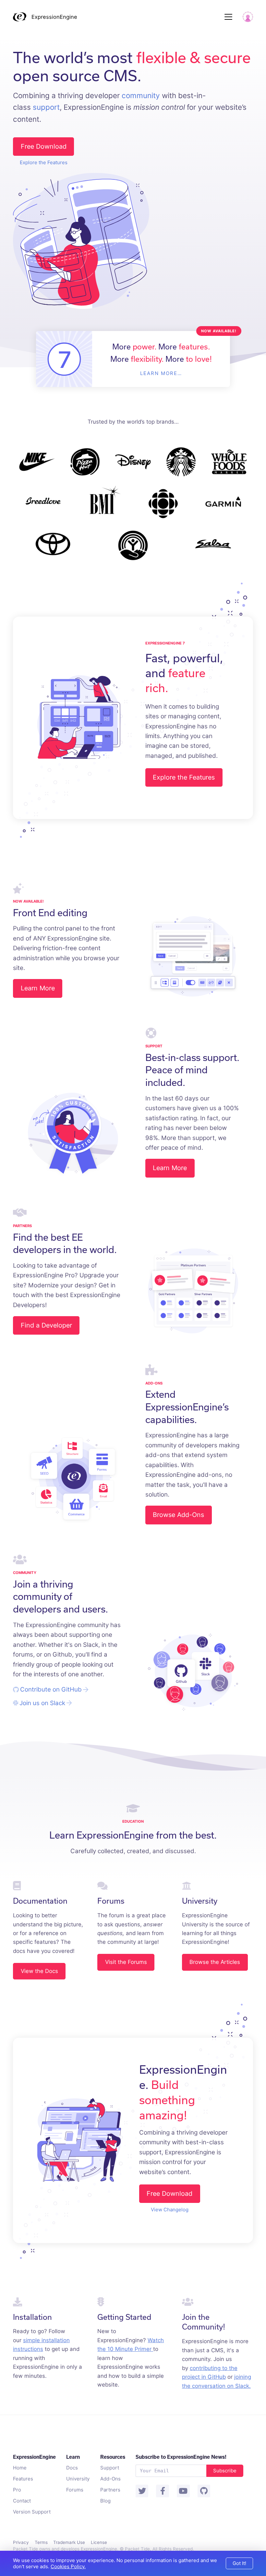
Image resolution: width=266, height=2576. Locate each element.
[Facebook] (163, 2491)
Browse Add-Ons (178, 1515)
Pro (17, 2490)
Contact (22, 2501)
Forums (75, 2490)
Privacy (21, 2542)
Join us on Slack (42, 1703)
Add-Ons (110, 2479)
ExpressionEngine (54, 17)
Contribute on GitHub (51, 1689)
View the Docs (39, 1971)
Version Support (32, 2512)
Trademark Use (69, 2542)
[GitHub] (204, 2491)
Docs (72, 2468)
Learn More (38, 988)
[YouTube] (183, 2491)
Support (110, 2468)
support (46, 107)
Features (23, 2479)
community (141, 95)
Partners (110, 2490)
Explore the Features (44, 162)
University (78, 2479)
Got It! (239, 2563)
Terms (41, 2542)
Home (20, 2468)
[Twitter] (142, 2491)
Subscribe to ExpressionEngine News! (181, 2457)
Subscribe (225, 2471)
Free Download (44, 146)
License (99, 2542)
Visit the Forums (126, 1962)
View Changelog (170, 2210)
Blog (105, 2501)
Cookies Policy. (68, 2566)
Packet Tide (137, 2549)
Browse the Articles (215, 1962)
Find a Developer (46, 1325)
